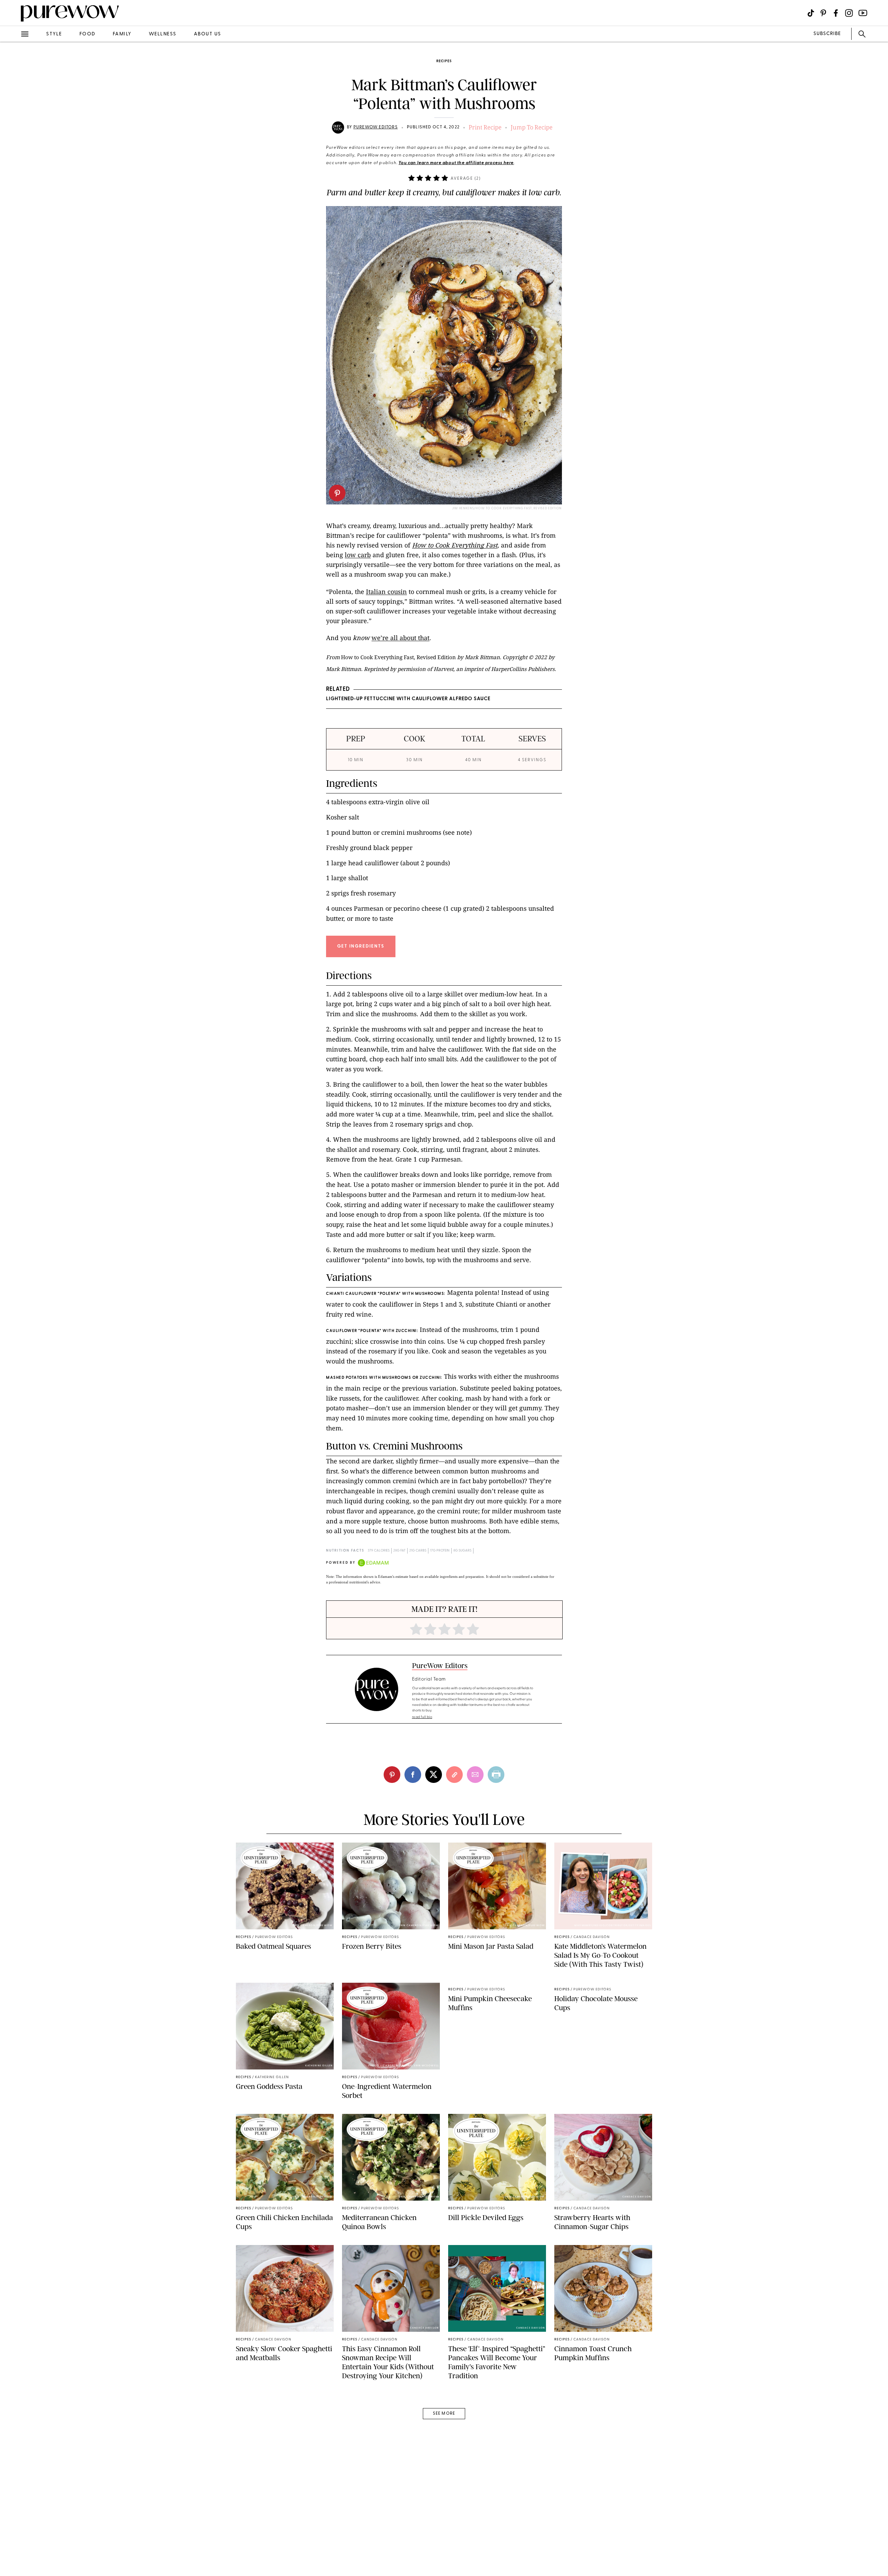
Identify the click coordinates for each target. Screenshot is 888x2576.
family (122, 34)
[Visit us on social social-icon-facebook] (836, 13)
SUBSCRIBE (827, 34)
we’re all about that (400, 638)
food (87, 34)
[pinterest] (337, 493)
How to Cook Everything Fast (455, 545)
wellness (163, 34)
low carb (358, 555)
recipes (444, 61)
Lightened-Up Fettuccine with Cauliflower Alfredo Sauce (408, 699)
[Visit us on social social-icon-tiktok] (811, 13)
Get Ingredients (361, 946)
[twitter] (13, 128)
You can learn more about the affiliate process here (456, 163)
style (54, 34)
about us (208, 34)
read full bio (422, 1717)
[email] (13, 165)
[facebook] (13, 109)
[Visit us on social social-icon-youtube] (863, 13)
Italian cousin (386, 592)
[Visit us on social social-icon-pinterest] (823, 13)
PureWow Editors (376, 127)
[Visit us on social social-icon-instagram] (849, 13)
